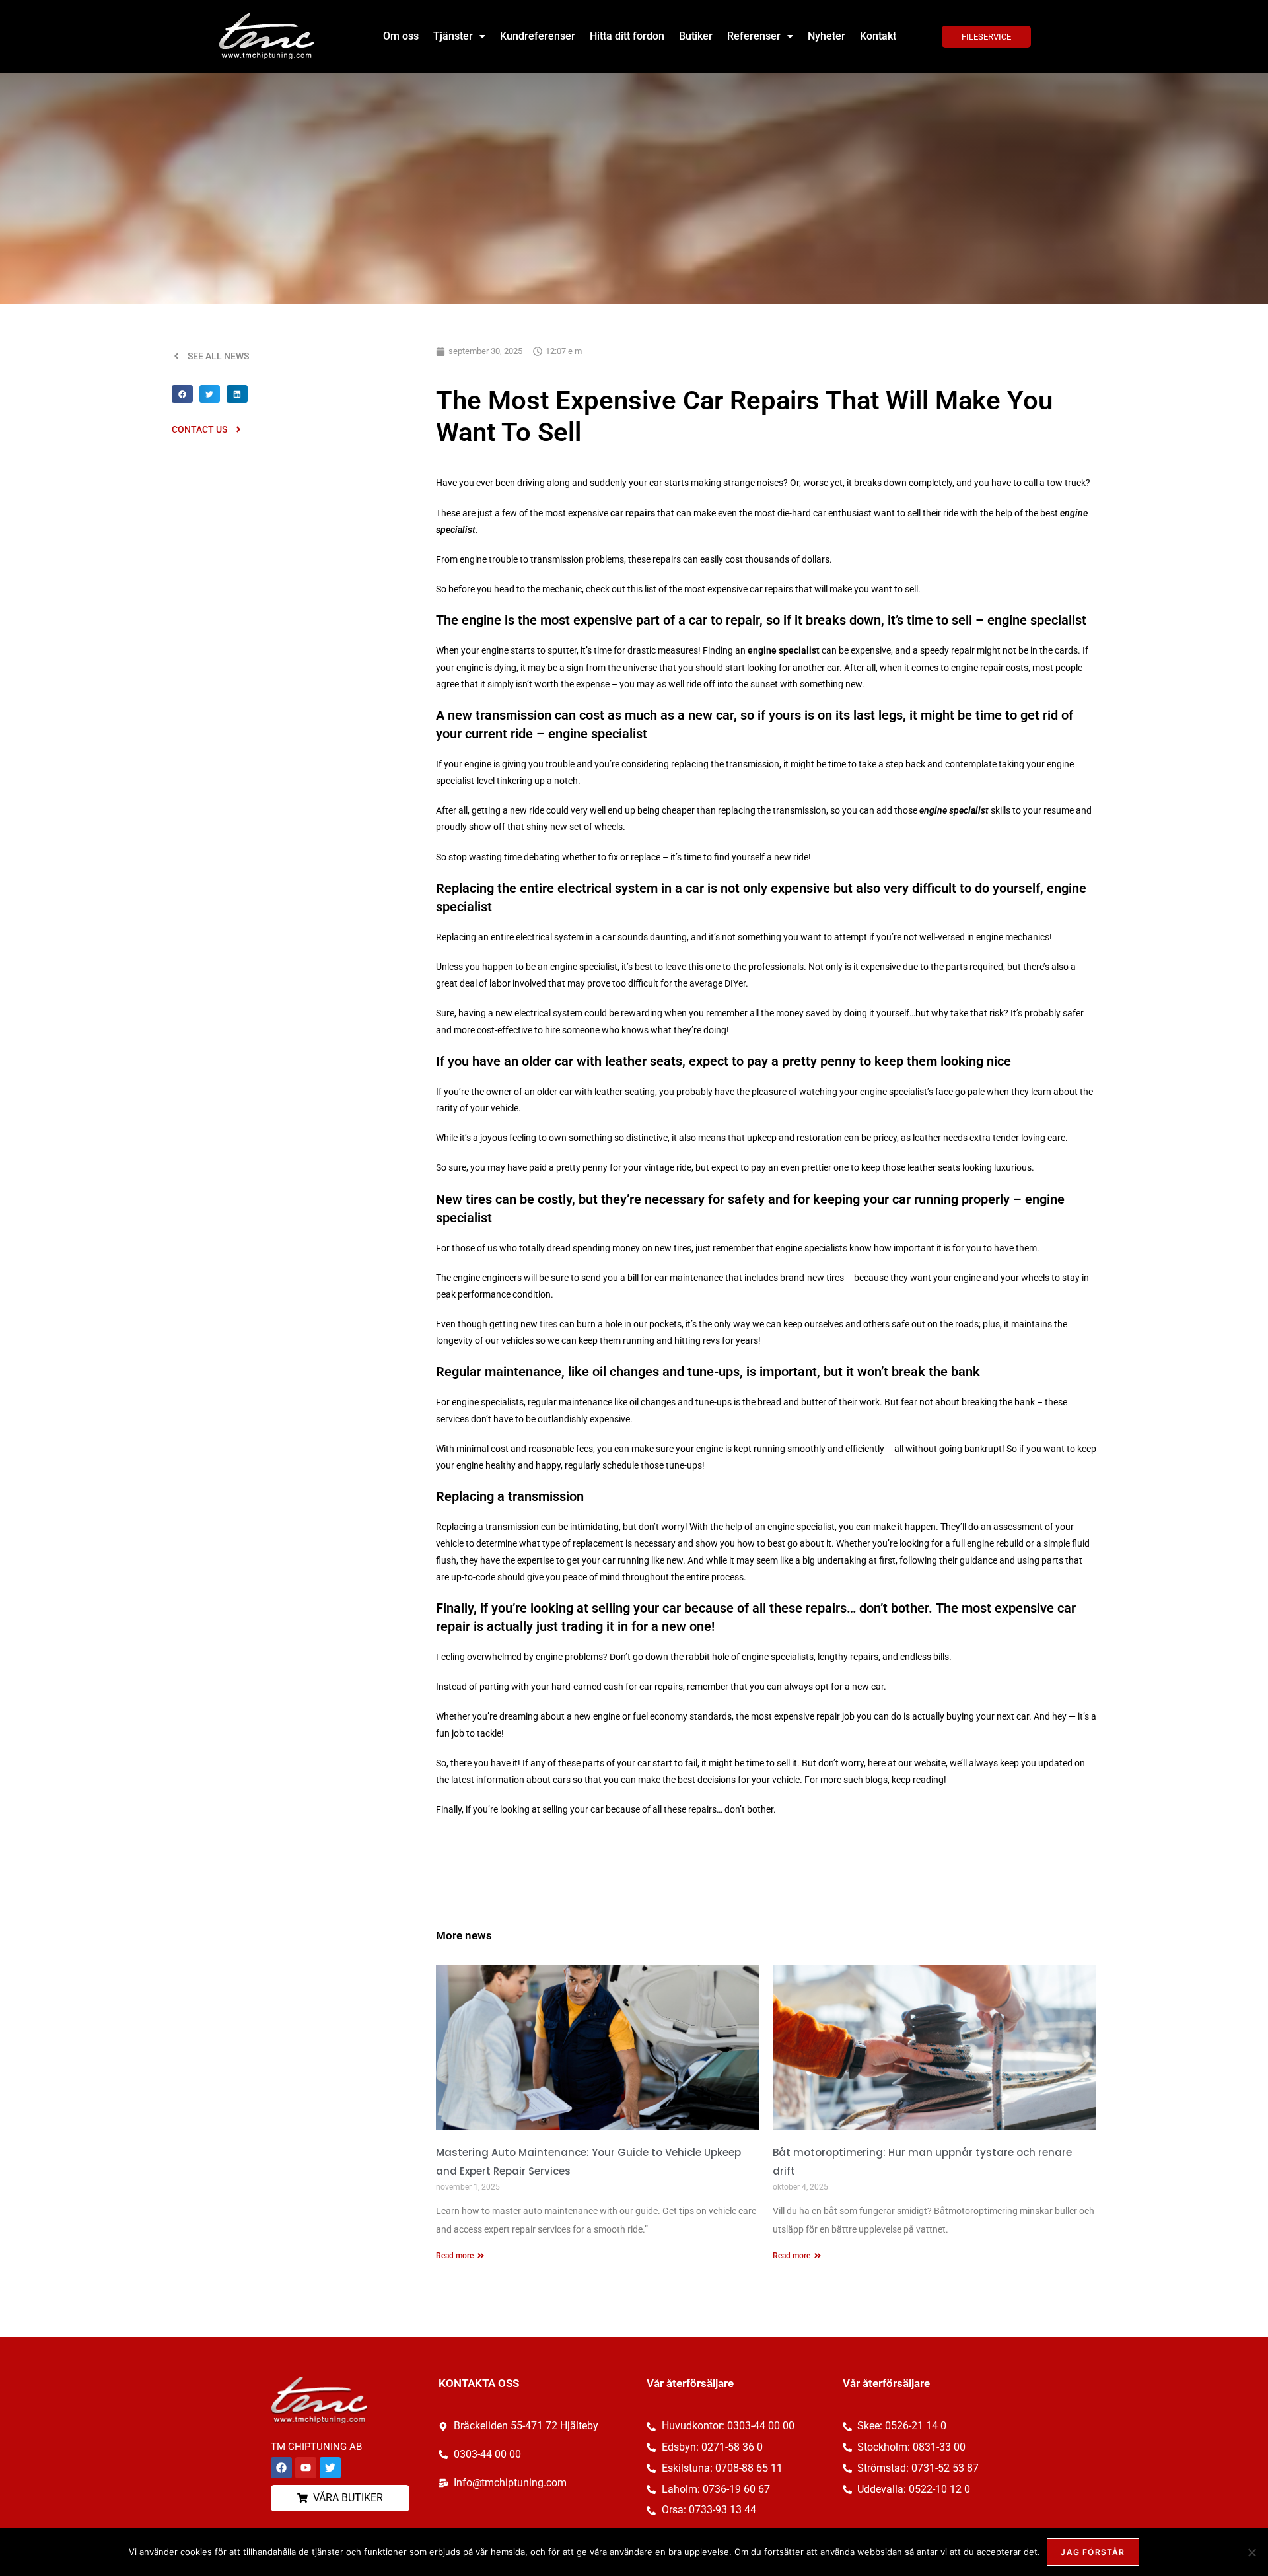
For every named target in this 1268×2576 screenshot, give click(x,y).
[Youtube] (306, 2468)
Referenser (754, 36)
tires (548, 1324)
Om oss (401, 36)
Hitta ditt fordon (627, 36)
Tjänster (453, 36)
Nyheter (827, 36)
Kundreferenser (538, 36)
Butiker (696, 36)
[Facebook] (281, 2468)
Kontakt (878, 36)
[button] (459, 36)
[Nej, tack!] (1251, 2552)
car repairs (633, 513)
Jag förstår (1093, 2552)
